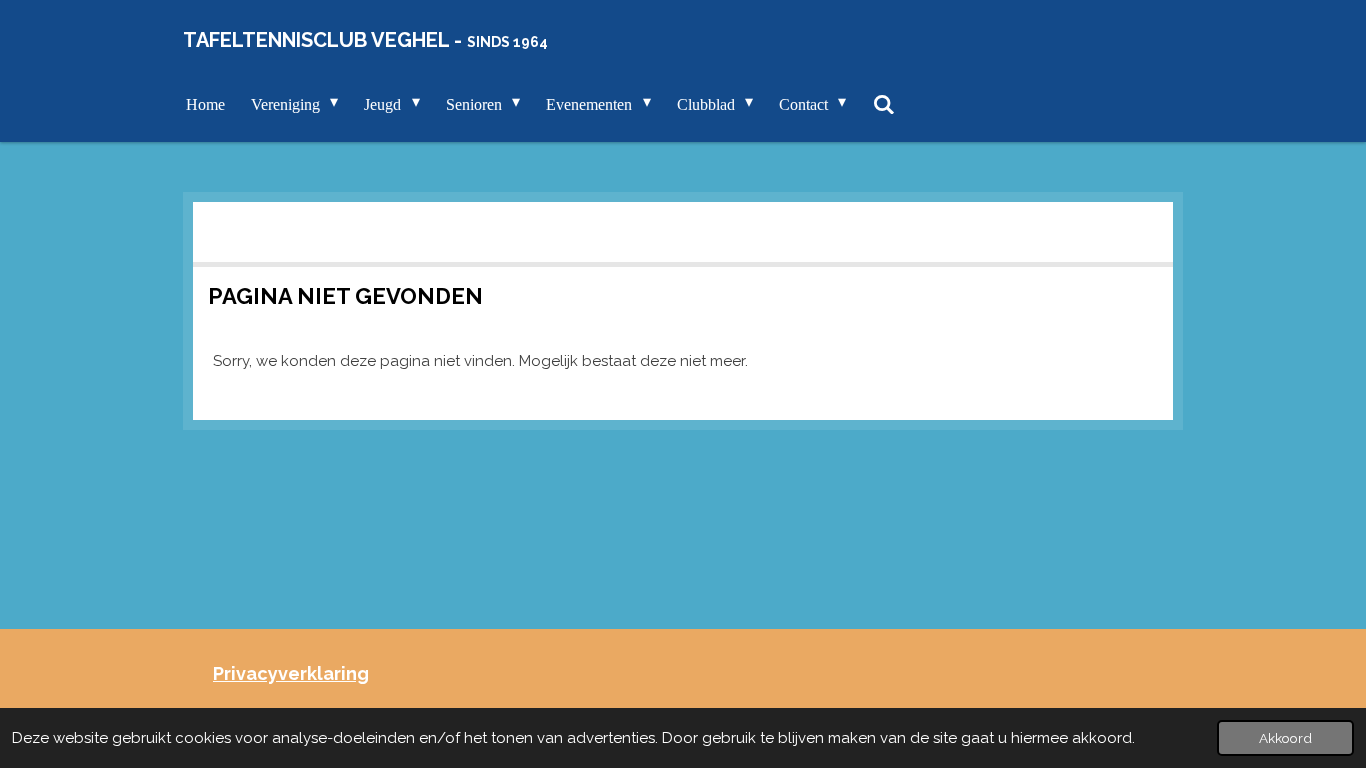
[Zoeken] (883, 105)
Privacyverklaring (291, 673)
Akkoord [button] (1285, 738)
